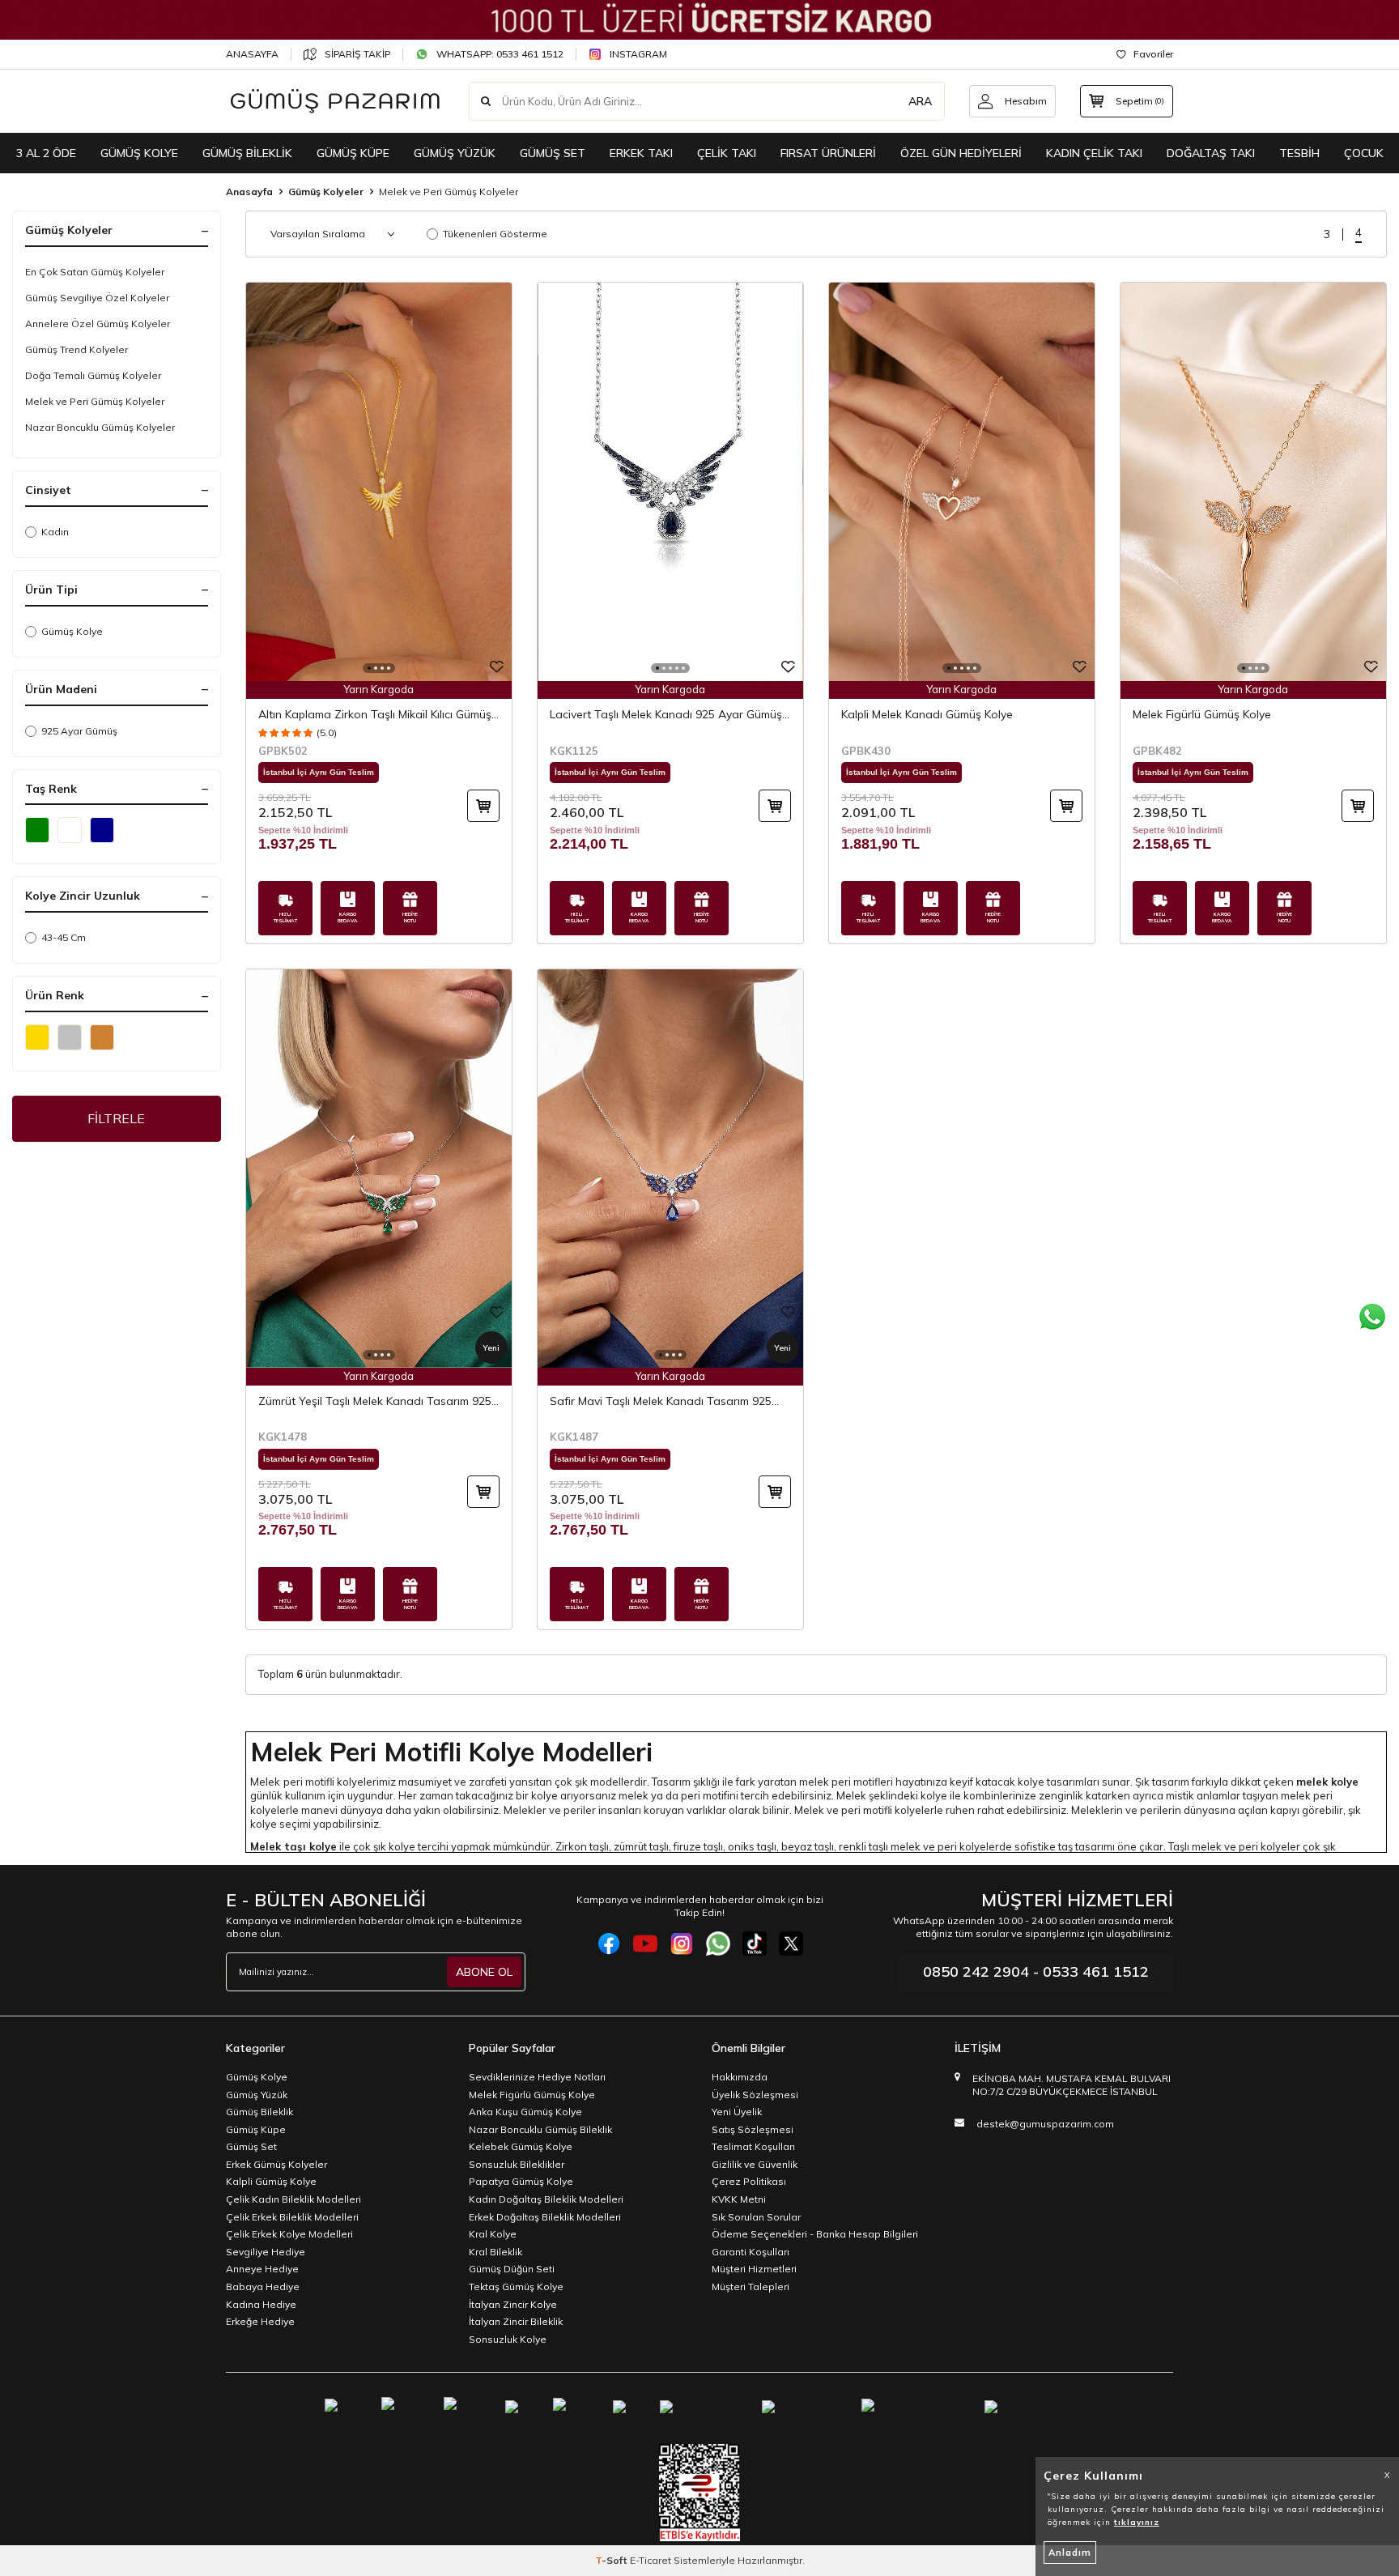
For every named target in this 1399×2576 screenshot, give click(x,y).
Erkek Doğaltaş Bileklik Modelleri (545, 2217)
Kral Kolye (493, 2234)
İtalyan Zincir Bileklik (516, 2321)
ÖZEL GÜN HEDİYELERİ (961, 153)
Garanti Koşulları (751, 2252)
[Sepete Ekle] (483, 806)
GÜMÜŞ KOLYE (139, 153)
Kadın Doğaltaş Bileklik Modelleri (546, 2199)
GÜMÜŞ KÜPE (353, 153)
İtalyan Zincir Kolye (513, 2304)
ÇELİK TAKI (727, 153)
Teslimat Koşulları (753, 2146)
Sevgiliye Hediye (266, 2252)
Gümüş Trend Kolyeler (77, 349)
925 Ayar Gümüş (79, 731)
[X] (791, 1944)
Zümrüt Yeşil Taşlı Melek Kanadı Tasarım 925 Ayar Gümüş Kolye (375, 1401)
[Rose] (102, 1037)
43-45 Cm (64, 937)
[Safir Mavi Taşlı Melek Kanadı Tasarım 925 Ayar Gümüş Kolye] (670, 1169)
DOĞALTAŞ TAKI (1211, 153)
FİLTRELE (116, 1118)
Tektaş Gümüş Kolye (516, 2286)
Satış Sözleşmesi (753, 2129)
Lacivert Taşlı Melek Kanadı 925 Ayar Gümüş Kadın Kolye (666, 715)
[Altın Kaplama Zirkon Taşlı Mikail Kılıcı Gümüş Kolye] (379, 482)
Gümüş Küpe (256, 2129)
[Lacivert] (102, 830)
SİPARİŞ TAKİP (357, 54)
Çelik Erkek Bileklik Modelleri (292, 2217)
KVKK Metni (739, 2199)
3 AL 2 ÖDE (46, 153)
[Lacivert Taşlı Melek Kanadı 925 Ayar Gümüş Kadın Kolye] (670, 482)
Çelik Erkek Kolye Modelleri (289, 2234)
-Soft (612, 2560)
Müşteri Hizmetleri (754, 2269)
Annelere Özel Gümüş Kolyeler (98, 324)
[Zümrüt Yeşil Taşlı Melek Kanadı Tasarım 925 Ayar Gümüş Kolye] (379, 1169)
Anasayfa (249, 192)
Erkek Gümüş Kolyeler (276, 2164)
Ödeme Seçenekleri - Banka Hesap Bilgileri (815, 2234)
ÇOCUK (1364, 153)
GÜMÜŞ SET (553, 153)
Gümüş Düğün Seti (512, 2269)
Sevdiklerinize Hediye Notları (537, 2077)
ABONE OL (484, 1972)
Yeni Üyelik (737, 2112)
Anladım (1070, 2553)
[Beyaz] (70, 830)
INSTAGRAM (638, 54)
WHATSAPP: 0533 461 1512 (500, 54)
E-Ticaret (651, 2560)
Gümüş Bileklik (259, 2112)
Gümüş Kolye (72, 631)
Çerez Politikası (749, 2181)
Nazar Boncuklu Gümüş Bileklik (540, 2129)
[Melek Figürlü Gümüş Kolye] (1253, 482)
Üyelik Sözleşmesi (755, 2095)
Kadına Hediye (261, 2304)
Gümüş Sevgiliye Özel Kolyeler (97, 298)
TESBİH (1299, 153)
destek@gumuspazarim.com (1045, 2124)
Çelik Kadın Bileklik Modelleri (293, 2199)
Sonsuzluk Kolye (508, 2339)
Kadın (55, 532)
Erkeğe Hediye (260, 2321)
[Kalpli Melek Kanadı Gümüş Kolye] (962, 482)
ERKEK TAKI (641, 153)
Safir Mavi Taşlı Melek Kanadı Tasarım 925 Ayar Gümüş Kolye (661, 1401)
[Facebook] (609, 1944)
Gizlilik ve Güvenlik (755, 2164)
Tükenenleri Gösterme (495, 234)
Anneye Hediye (262, 2269)
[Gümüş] (70, 1037)
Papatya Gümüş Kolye (521, 2181)
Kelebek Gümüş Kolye (521, 2146)
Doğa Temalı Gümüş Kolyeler (93, 375)
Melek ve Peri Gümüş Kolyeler (95, 401)
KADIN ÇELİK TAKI (1094, 153)
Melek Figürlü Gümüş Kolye (1202, 714)
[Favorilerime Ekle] (497, 668)
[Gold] (37, 1037)
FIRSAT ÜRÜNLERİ (828, 153)
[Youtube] (645, 1944)
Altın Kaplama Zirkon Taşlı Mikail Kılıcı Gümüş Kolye (375, 715)
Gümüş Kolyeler (326, 192)
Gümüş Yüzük (257, 2095)
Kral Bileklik (495, 2252)
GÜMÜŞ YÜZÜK (455, 153)
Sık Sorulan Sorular (756, 2217)
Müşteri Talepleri (751, 2286)
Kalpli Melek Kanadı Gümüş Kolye (927, 714)
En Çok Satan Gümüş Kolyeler (95, 272)
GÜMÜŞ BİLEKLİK (247, 153)
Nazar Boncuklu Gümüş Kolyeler (100, 427)
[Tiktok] (755, 1944)
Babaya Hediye (263, 2286)
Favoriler (1153, 54)
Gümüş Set (251, 2146)
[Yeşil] (37, 830)
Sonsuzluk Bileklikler (517, 2164)
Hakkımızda (740, 2077)
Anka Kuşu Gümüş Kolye (525, 2112)
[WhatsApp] (718, 1944)
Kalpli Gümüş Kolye (271, 2181)
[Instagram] (682, 1944)
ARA (920, 101)
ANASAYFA (252, 54)
